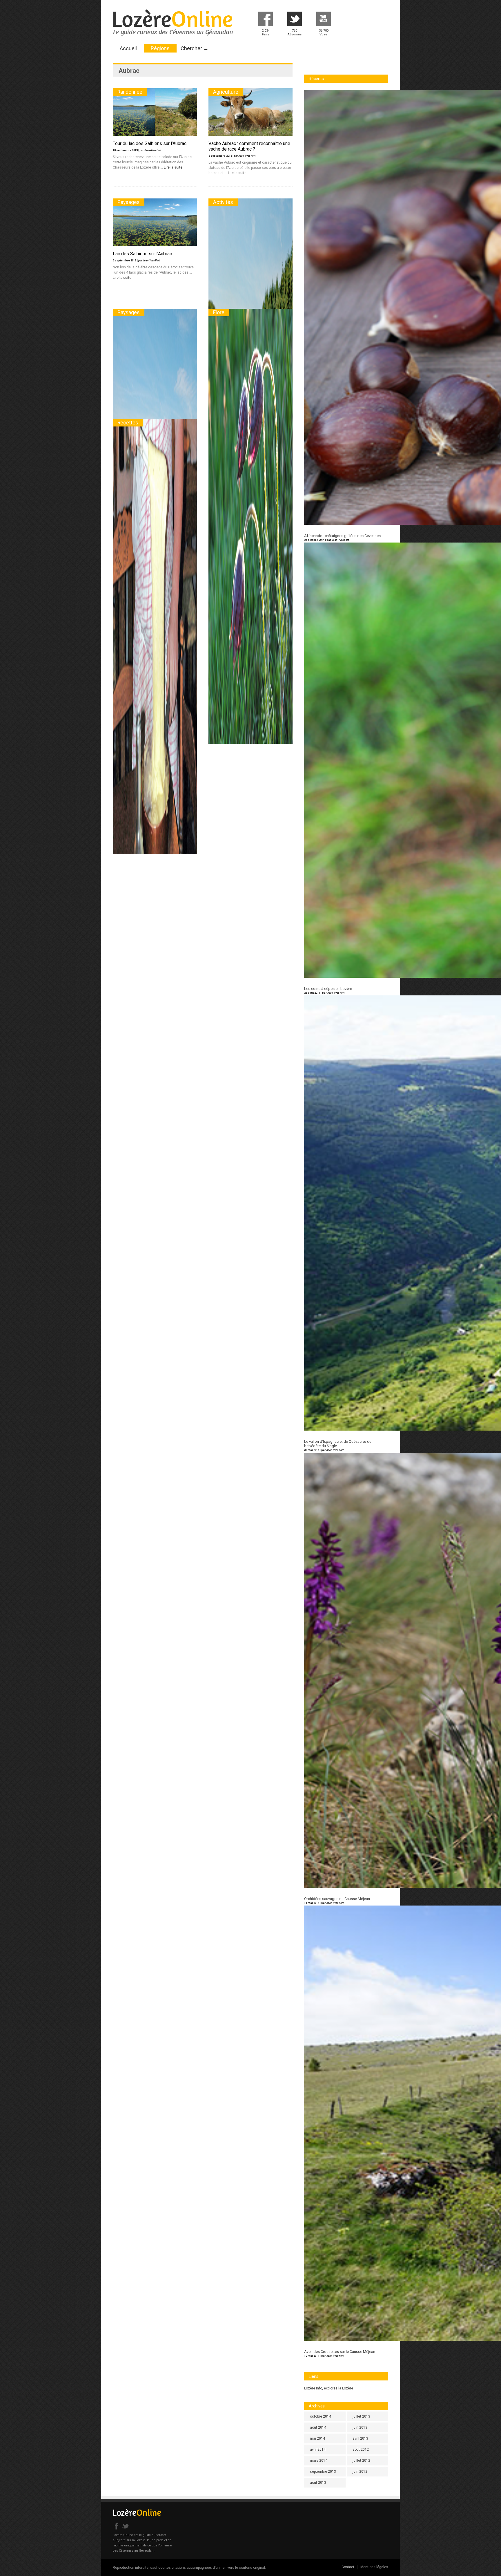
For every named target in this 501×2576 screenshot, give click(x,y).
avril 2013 (360, 2438)
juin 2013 (360, 2427)
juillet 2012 (361, 2461)
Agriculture (226, 92)
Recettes (128, 423)
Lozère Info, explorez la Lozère (329, 2388)
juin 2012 (360, 2472)
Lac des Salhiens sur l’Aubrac (142, 254)
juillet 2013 (361, 2416)
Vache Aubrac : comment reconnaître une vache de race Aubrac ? (249, 146)
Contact (348, 2567)
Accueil (128, 48)
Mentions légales (374, 2567)
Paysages (129, 202)
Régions (160, 48)
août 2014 (318, 2427)
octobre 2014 (321, 2416)
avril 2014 (318, 2450)
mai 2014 (317, 2438)
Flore (219, 312)
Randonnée (130, 92)
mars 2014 (319, 2461)
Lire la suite (173, 167)
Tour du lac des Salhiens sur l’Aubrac (150, 143)
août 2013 (318, 2483)
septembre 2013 (323, 2472)
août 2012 (361, 2450)
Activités (223, 202)
